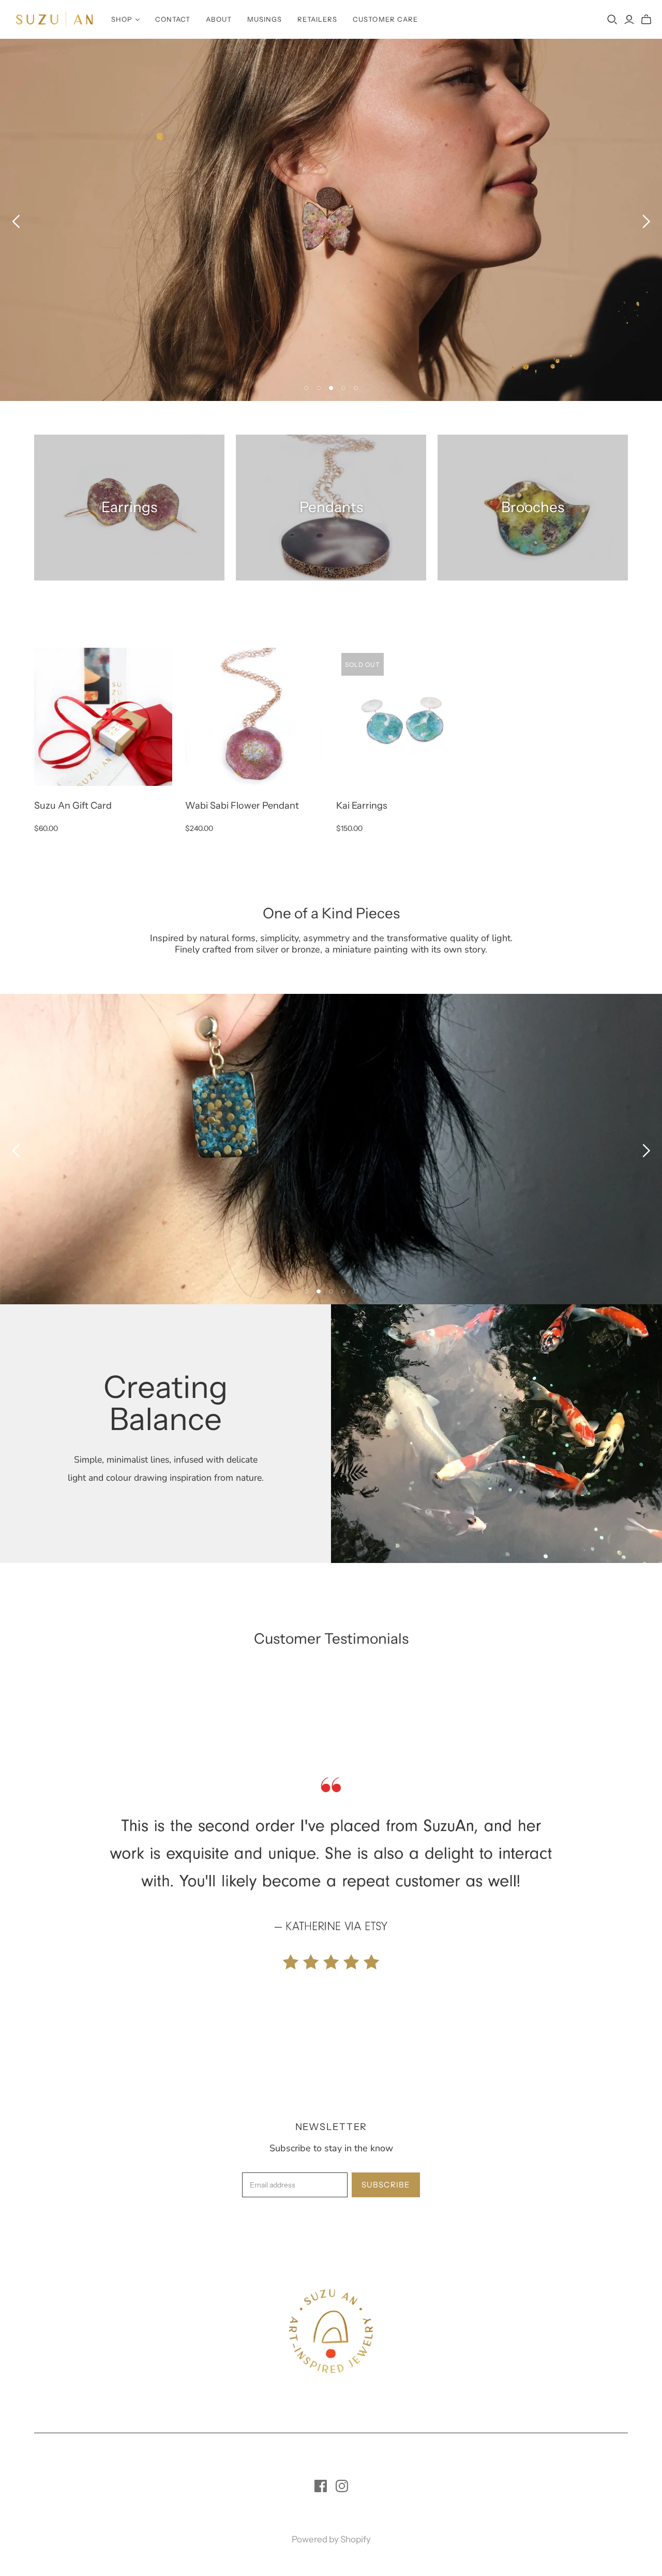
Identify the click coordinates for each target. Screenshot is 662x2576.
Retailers (317, 19)
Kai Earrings (362, 806)
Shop (122, 19)
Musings (265, 19)
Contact (173, 19)
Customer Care (385, 19)
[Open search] (612, 20)
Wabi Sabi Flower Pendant (242, 806)
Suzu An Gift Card (73, 806)
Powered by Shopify (331, 2539)
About (219, 19)
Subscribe (386, 2185)
